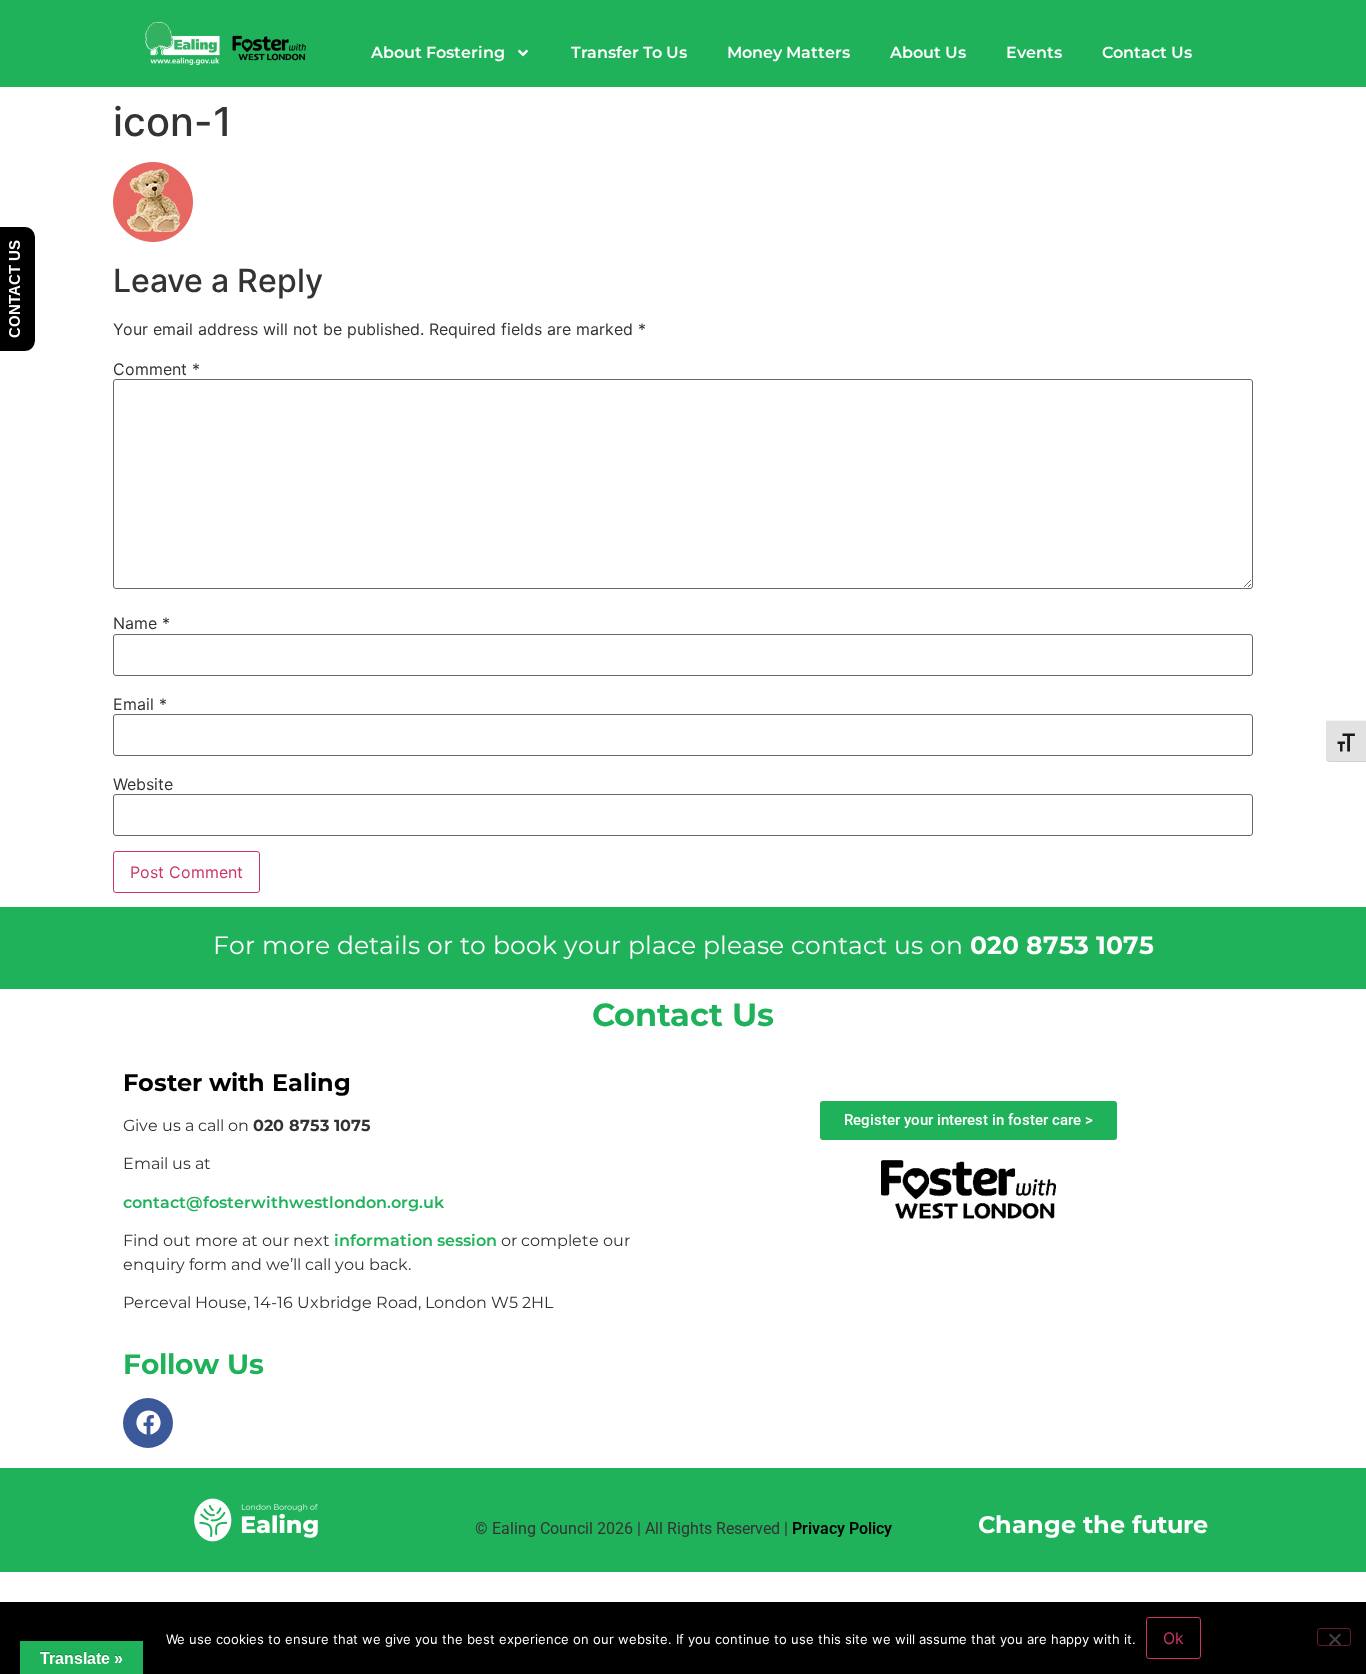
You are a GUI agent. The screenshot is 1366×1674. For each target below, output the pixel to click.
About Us (928, 52)
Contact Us (1147, 52)
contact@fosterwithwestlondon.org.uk (283, 1202)
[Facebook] (148, 1423)
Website (143, 784)
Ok (1173, 1638)
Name (141, 623)
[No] (1334, 1637)
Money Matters (788, 52)
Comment (156, 369)
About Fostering (438, 52)
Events (1034, 52)
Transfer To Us (629, 52)
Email (140, 704)
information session (415, 1240)
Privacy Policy (842, 1528)
